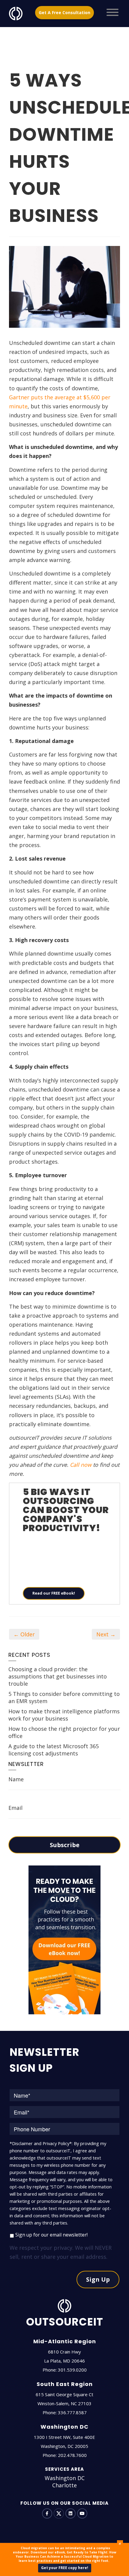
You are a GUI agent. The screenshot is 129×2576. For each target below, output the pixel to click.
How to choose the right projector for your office (64, 1732)
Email (15, 1808)
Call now (81, 1465)
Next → (106, 1634)
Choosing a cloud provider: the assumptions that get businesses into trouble (58, 1676)
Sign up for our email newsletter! (51, 2235)
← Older (24, 1634)
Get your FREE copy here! (65, 2568)
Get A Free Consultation (64, 12)
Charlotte (64, 2485)
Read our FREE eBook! (54, 1593)
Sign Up (98, 2279)
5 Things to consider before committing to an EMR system (64, 1697)
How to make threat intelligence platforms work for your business (64, 1715)
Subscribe (65, 1845)
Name (16, 1779)
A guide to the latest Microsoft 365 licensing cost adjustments (54, 1750)
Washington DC (65, 2478)
